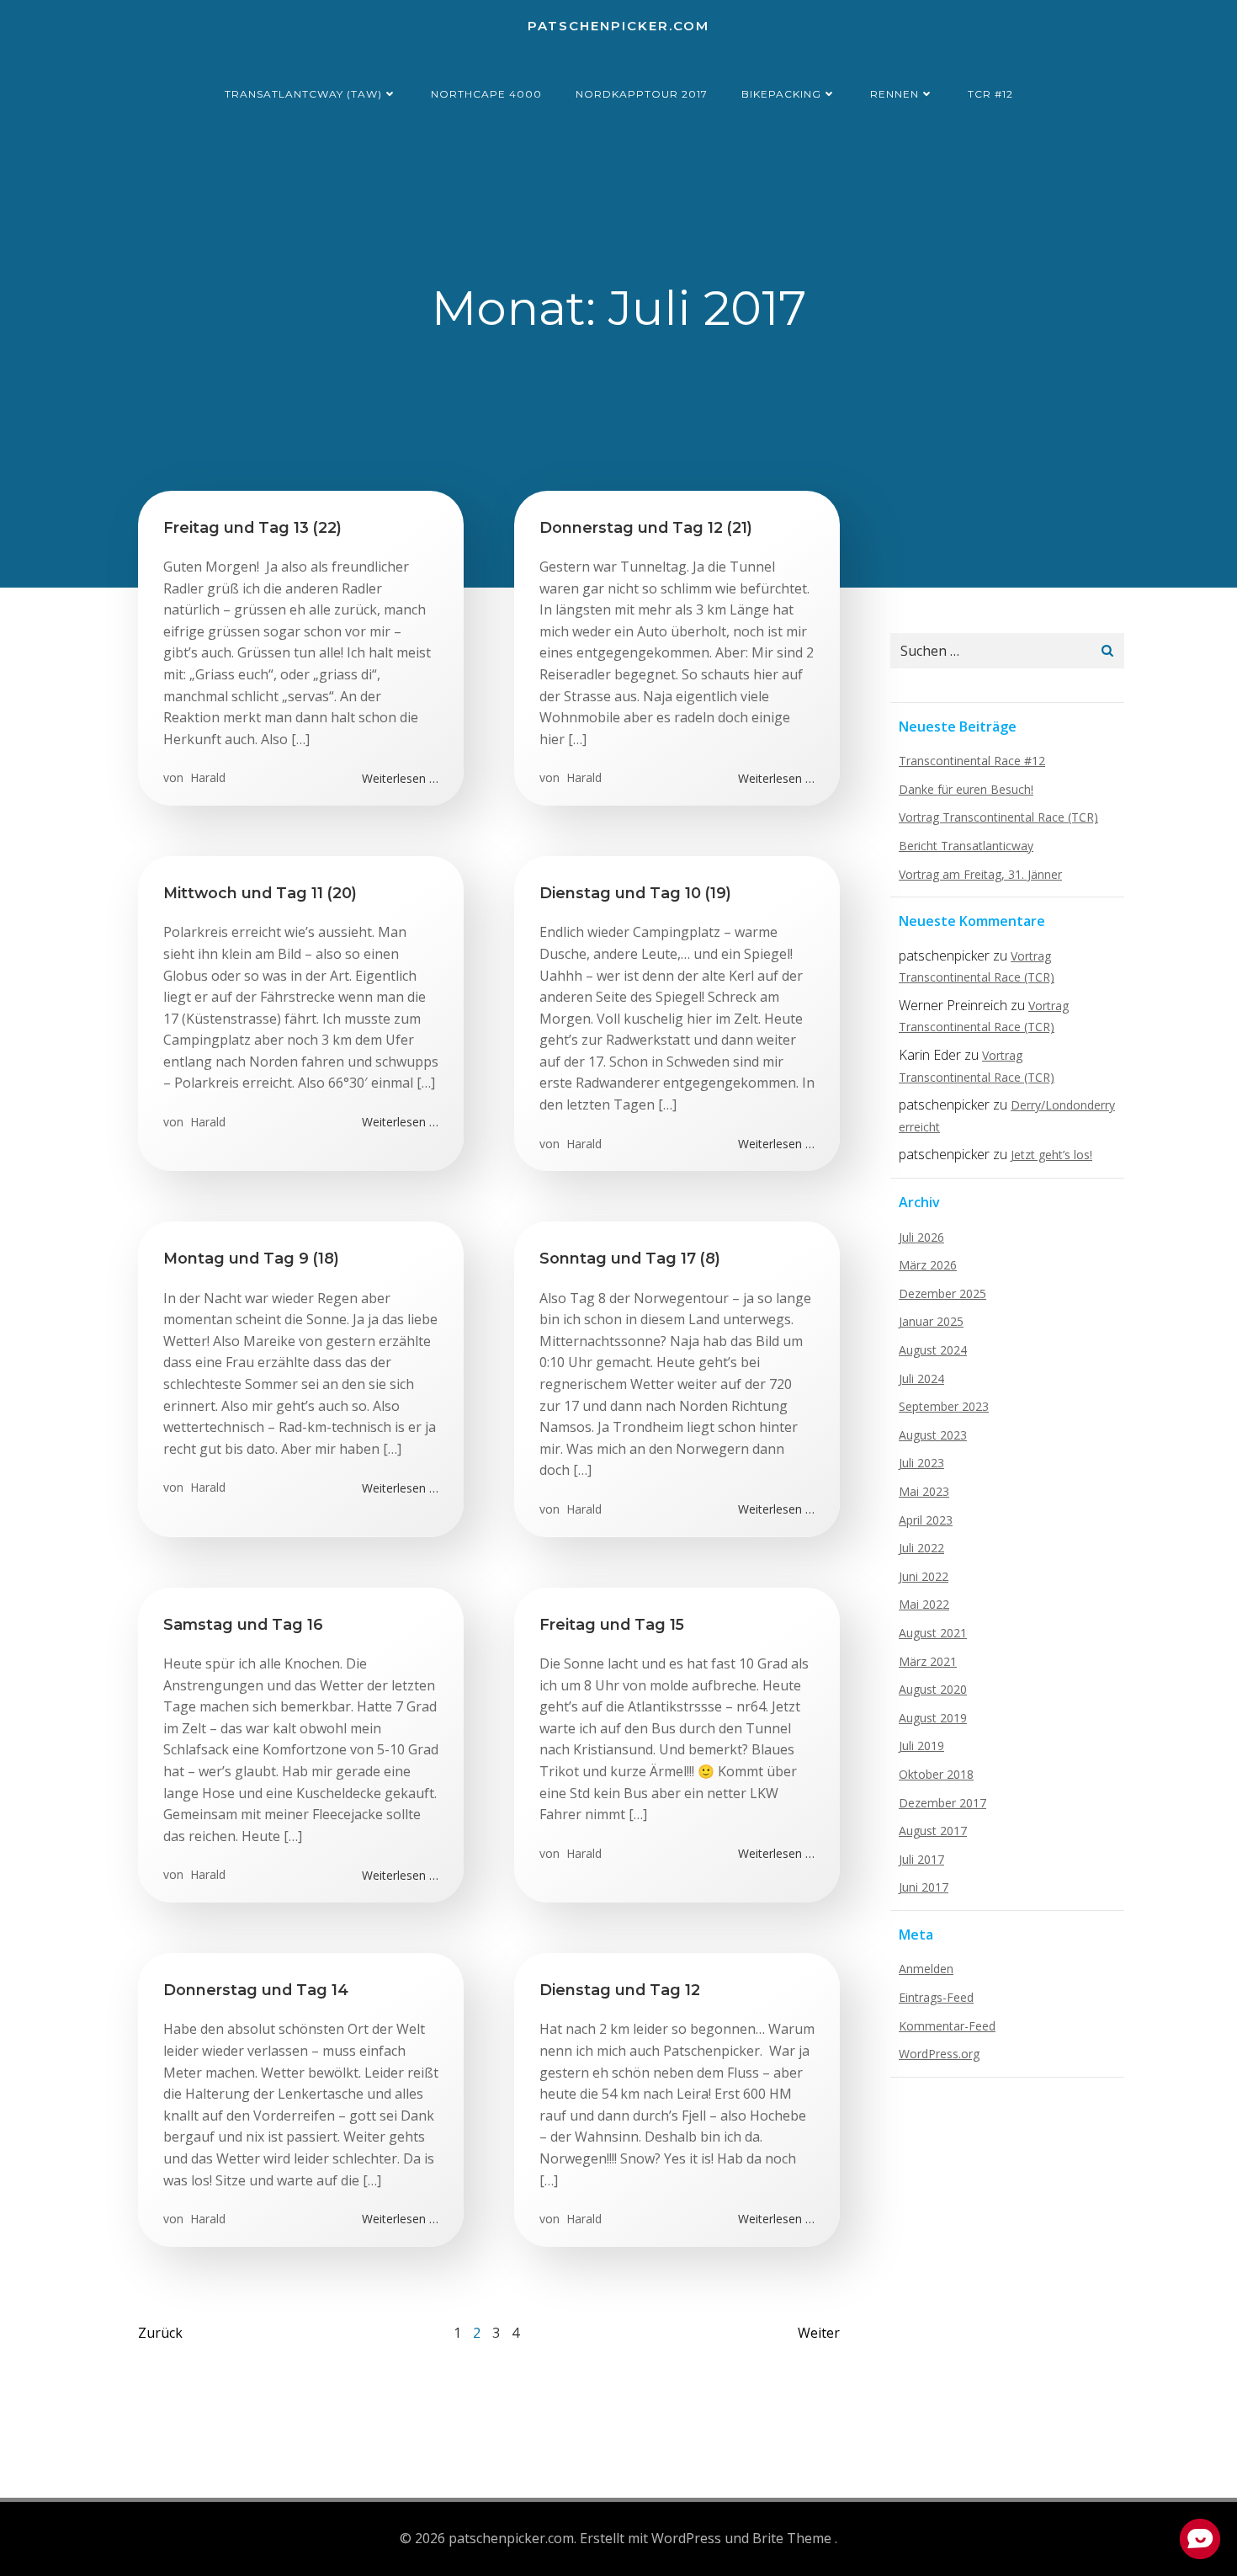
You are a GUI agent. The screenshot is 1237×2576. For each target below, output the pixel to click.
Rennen (895, 94)
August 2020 (933, 1689)
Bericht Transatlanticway (966, 846)
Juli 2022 (921, 1548)
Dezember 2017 (942, 1803)
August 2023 (933, 1435)
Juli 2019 (921, 1746)
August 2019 (933, 1718)
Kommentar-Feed (947, 2026)
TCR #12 (990, 94)
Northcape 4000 (486, 94)
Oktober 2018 (936, 1774)
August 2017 (933, 1831)
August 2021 (933, 1633)
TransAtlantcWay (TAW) (303, 94)
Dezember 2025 (942, 1293)
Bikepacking (781, 94)
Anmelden (926, 1969)
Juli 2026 (921, 1237)
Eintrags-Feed (936, 1997)
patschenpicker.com (618, 26)
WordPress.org (939, 2054)
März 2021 (928, 1661)
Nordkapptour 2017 (642, 94)
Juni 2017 (924, 1887)
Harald (206, 777)
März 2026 (928, 1265)
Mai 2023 (924, 1491)
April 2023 (926, 1520)
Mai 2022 (924, 1604)
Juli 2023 (921, 1463)
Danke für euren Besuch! (966, 789)
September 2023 (944, 1406)
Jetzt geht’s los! (1051, 1155)
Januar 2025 (931, 1321)
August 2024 (933, 1350)
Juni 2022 (924, 1576)
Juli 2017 (921, 1859)
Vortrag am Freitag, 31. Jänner (980, 874)
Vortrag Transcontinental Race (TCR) (998, 817)
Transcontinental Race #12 (972, 761)
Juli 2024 (921, 1378)
